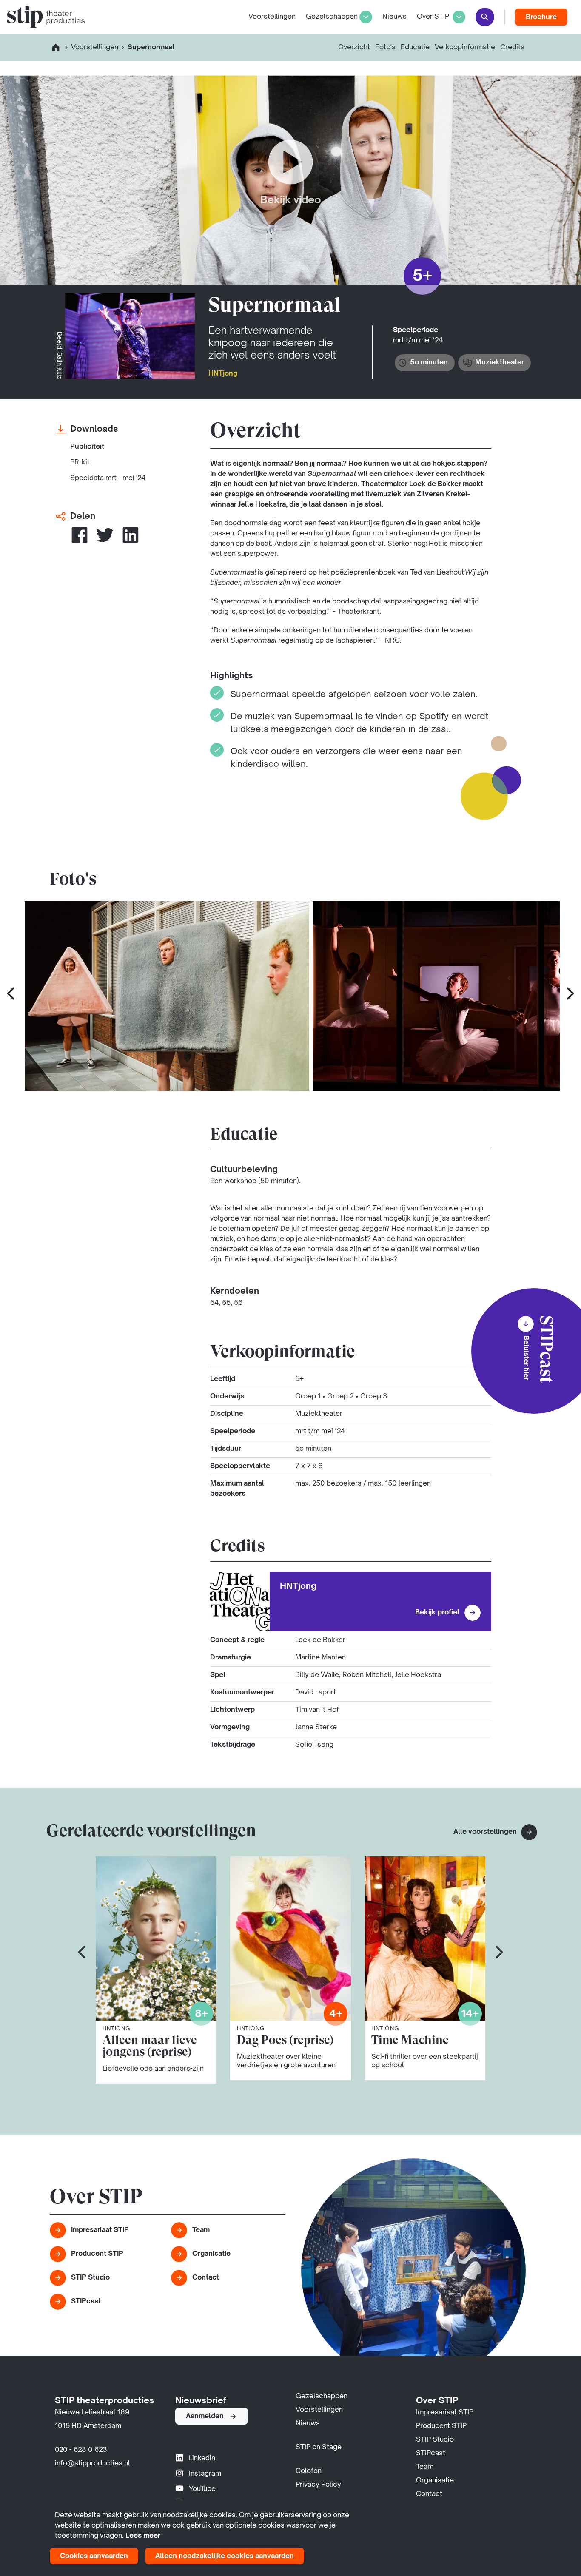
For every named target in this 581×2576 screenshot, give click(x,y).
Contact (206, 2278)
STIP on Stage (319, 2448)
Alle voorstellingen (486, 1832)
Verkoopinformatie (465, 48)
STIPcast (86, 2302)
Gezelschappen (332, 17)
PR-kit (80, 463)
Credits (512, 48)
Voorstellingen (272, 17)
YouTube (202, 2489)
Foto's (385, 48)
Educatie (415, 48)
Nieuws (394, 17)
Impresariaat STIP (100, 2230)
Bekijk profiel (437, 1613)
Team (201, 2230)
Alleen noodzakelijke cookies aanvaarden (225, 2556)
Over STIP (433, 17)
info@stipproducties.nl (92, 2464)
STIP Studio (90, 2278)
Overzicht (354, 48)
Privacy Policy (318, 2485)
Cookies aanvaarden (94, 2556)
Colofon (309, 2471)
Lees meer (143, 2536)
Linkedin (202, 2459)
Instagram (205, 2474)
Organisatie (211, 2254)
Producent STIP (97, 2254)
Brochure (541, 17)
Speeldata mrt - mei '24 (108, 478)
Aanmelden (205, 2417)
